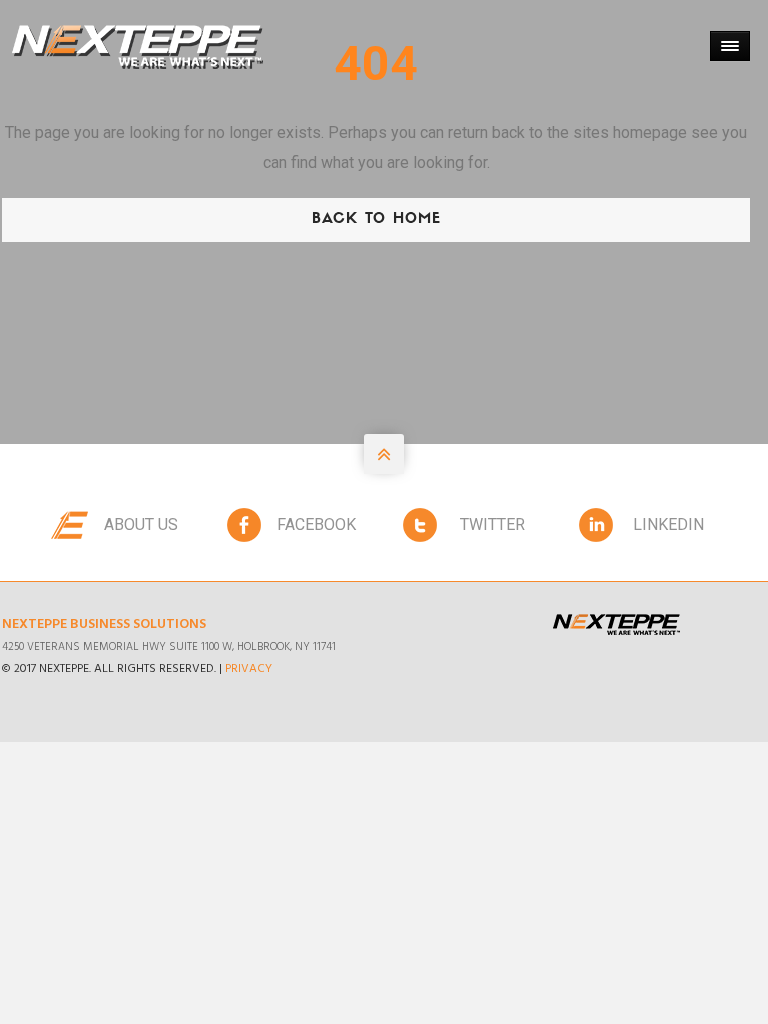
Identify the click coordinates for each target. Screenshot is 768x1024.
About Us (141, 524)
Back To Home (376, 219)
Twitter (492, 524)
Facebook (316, 524)
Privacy (248, 669)
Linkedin (668, 524)
